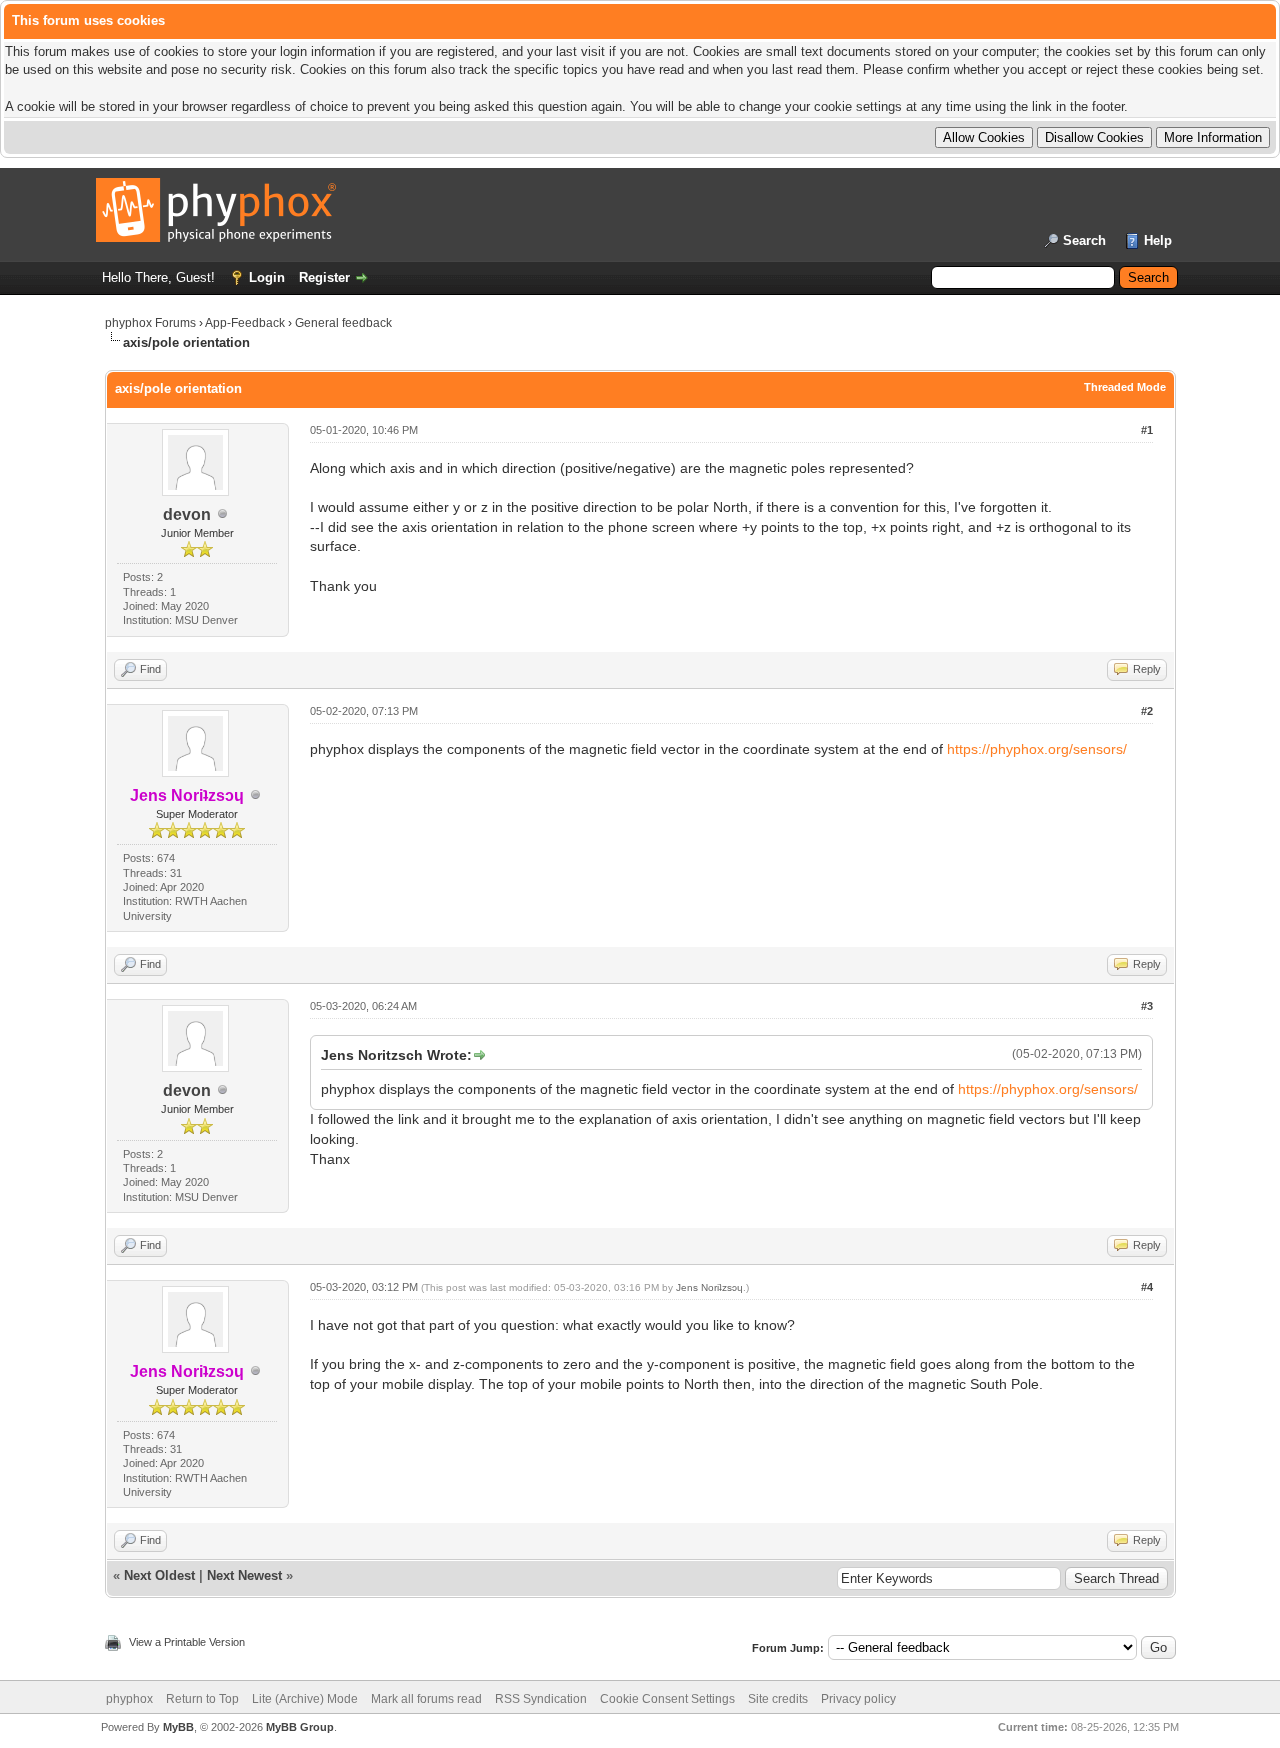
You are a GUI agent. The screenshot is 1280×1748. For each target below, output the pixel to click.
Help (1158, 240)
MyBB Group (300, 1727)
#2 (1147, 711)
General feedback (343, 323)
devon (187, 514)
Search (1084, 240)
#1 (1147, 430)
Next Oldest (159, 1575)
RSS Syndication (541, 1699)
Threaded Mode (1125, 387)
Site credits (778, 1699)
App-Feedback (245, 323)
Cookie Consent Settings (667, 1699)
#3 (1147, 1006)
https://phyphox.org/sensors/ (1037, 749)
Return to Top (202, 1699)
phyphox (129, 1699)
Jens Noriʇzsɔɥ (709, 1287)
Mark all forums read (426, 1699)
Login (267, 277)
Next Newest (244, 1575)
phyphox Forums (150, 323)
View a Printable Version (187, 1642)
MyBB (178, 1727)
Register (324, 277)
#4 (1147, 1287)
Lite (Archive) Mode (305, 1699)
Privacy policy (858, 1699)
